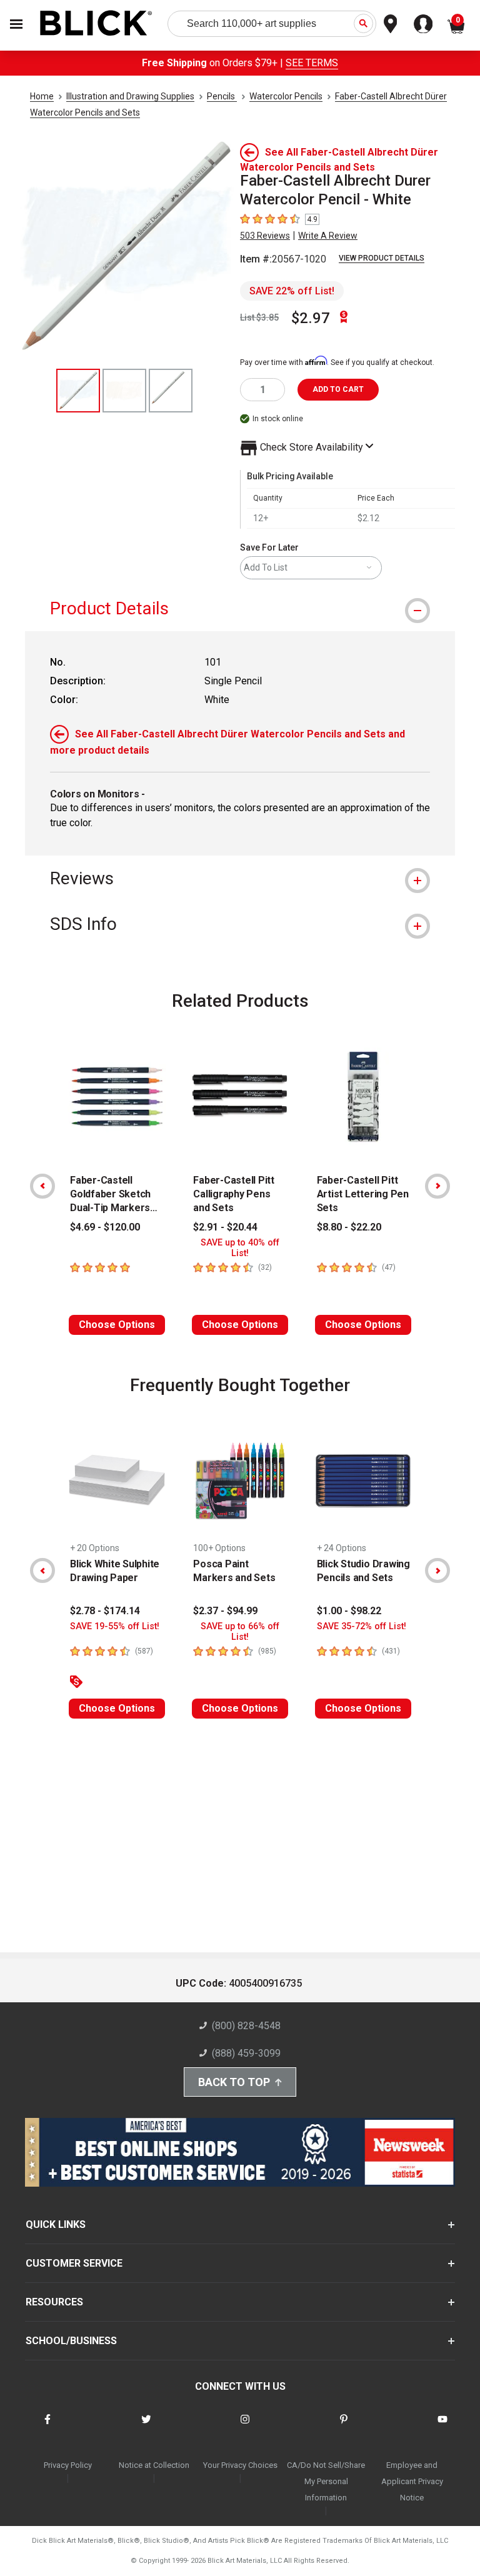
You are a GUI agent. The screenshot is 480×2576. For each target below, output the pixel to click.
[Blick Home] (96, 24)
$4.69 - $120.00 (105, 1227)
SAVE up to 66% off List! (240, 1632)
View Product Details (382, 258)
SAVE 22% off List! (292, 291)
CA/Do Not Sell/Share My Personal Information (326, 2481)
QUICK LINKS (56, 2224)
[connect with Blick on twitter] (146, 2427)
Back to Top (234, 2082)
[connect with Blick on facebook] (47, 2427)
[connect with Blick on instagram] (245, 2427)
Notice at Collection (154, 2465)
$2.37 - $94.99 (225, 1611)
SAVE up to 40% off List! (240, 1248)
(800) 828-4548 (246, 2026)
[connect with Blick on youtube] (442, 2427)
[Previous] (42, 1186)
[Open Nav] (16, 24)
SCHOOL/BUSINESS (71, 2341)
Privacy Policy (68, 2465)
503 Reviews (265, 236)
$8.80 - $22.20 (349, 1227)
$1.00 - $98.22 (349, 1611)
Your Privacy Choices (240, 2465)
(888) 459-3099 (246, 2053)
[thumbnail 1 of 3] (78, 391)
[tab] (240, 608)
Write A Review (328, 236)
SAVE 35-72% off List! (362, 1626)
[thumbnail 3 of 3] (171, 391)
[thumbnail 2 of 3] (124, 391)
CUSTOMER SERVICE (74, 2263)
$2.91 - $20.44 (225, 1227)
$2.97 (311, 318)
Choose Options (117, 1325)
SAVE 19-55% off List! (115, 1626)
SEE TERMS (312, 63)
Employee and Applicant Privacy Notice (412, 2481)
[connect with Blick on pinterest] (344, 2427)
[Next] (437, 1186)
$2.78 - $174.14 (105, 1611)
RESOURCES (54, 2302)
